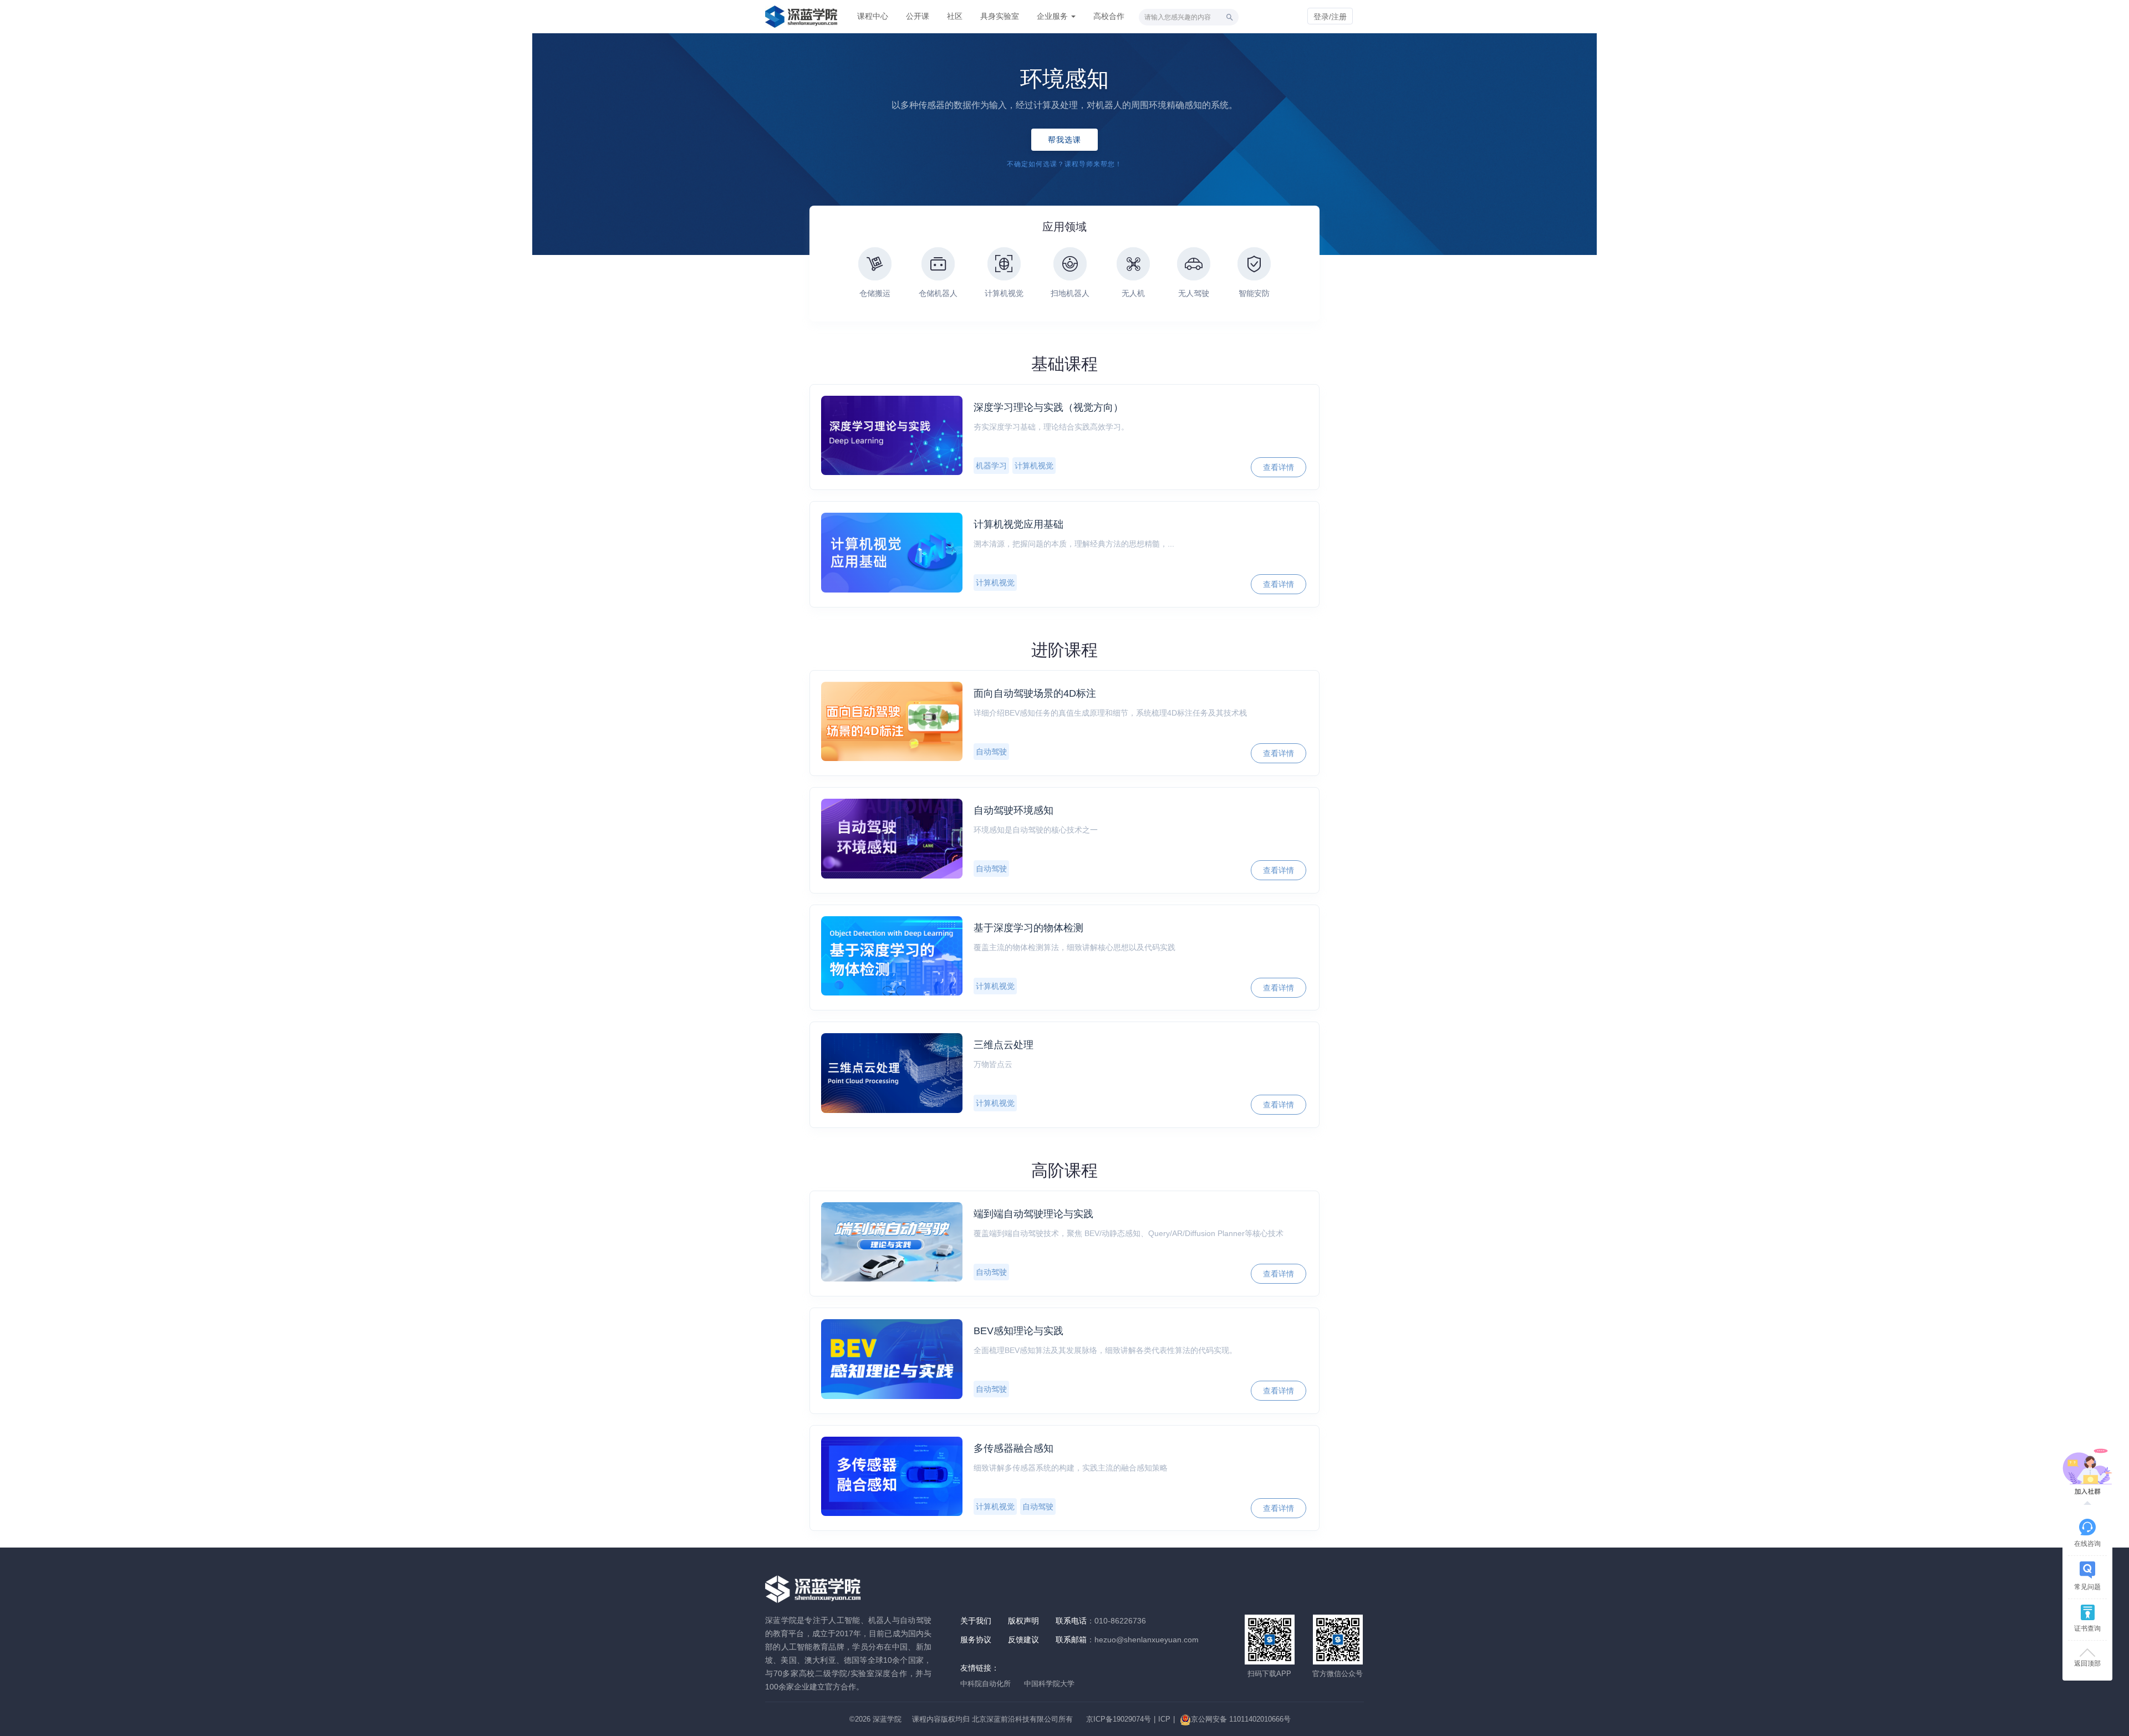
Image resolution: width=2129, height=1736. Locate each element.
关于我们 (976, 1621)
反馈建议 (1023, 1640)
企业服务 (1053, 16)
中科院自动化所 (985, 1684)
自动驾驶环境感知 (1013, 810)
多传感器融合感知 (1013, 1448)
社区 (955, 16)
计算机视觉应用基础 (1018, 524)
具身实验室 (1000, 16)
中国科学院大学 (1049, 1684)
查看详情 (1279, 467)
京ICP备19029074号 (1119, 1719)
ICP (1164, 1719)
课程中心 (873, 16)
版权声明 (1023, 1621)
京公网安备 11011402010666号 (1241, 1719)
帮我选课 (1065, 140)
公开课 (918, 16)
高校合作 (1109, 16)
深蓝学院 (887, 1719)
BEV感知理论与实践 (1018, 1331)
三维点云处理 (1004, 1045)
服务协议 (976, 1640)
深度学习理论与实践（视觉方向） (1048, 407)
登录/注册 (1330, 17)
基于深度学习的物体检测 (1028, 928)
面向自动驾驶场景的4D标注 (1035, 693)
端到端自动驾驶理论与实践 (1033, 1214)
